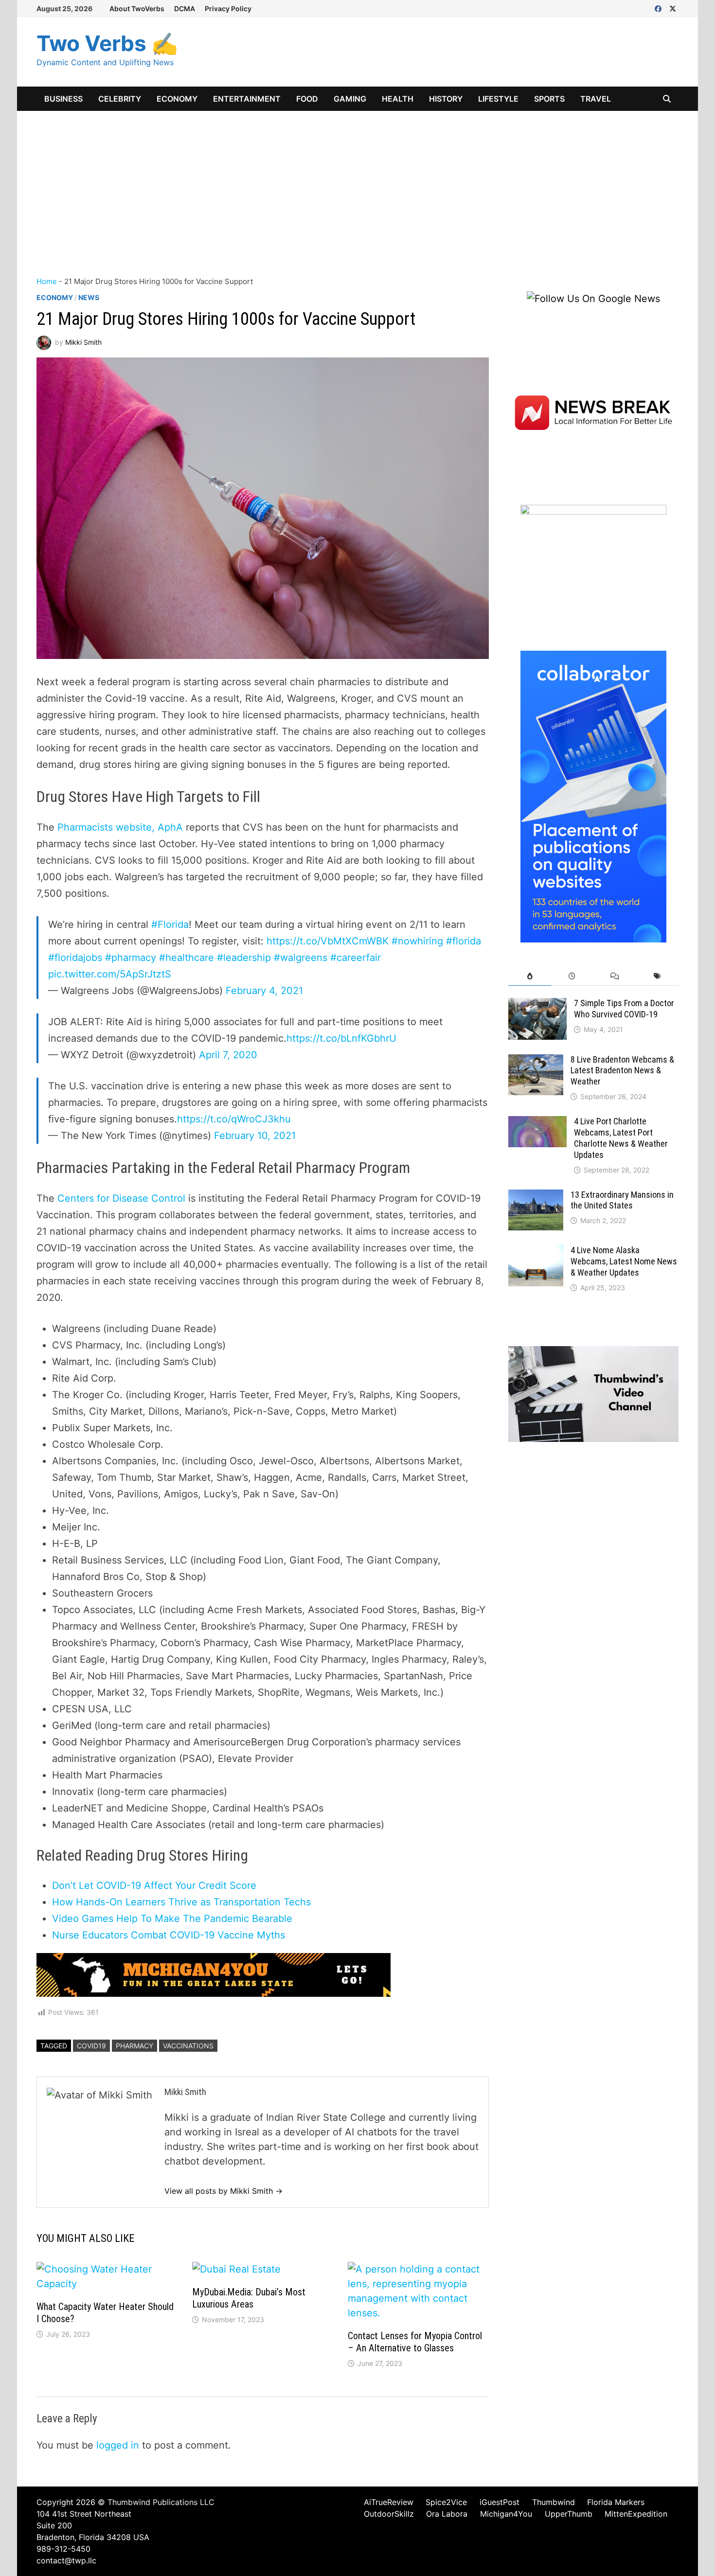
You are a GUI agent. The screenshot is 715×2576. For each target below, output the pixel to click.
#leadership (244, 958)
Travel (596, 99)
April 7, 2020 (228, 1055)
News (89, 297)
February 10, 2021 (255, 1136)
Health (398, 99)
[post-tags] (657, 976)
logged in (118, 2445)
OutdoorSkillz (389, 2514)
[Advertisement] (357, 184)
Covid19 (91, 2046)
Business (63, 99)
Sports (549, 99)
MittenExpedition (636, 2514)
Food (307, 99)
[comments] (615, 976)
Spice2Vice (446, 2502)
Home (47, 281)
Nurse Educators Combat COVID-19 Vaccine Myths (169, 1935)
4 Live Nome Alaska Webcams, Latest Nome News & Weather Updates (624, 1261)
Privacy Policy (228, 9)
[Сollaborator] (593, 796)
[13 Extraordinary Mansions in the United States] (536, 1197)
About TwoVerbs (137, 9)
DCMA (185, 9)
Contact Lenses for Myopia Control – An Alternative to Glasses (415, 2342)
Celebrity (120, 99)
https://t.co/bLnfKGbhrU (341, 1038)
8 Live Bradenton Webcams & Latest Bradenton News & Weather (622, 1071)
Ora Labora (447, 2514)
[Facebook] (660, 8)
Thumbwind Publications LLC (161, 2502)
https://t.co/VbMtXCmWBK (328, 941)
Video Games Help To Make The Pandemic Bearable (172, 1919)
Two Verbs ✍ (107, 43)
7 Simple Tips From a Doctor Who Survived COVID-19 (624, 1009)
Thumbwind (554, 2502)
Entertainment (247, 99)
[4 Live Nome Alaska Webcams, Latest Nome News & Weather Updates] (536, 1252)
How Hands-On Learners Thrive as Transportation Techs (181, 1902)
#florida (464, 941)
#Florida (170, 924)
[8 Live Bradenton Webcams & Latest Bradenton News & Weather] (536, 1062)
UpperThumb (569, 2514)
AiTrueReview (389, 2502)
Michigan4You (506, 2514)
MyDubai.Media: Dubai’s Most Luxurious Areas (249, 2298)
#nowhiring (417, 941)
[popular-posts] (529, 976)
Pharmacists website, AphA (119, 827)
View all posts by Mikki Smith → (223, 2191)
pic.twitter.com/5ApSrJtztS (110, 974)
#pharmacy (131, 958)
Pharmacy (134, 2046)
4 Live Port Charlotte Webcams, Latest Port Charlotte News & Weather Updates (621, 1138)
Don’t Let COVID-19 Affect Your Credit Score (154, 1885)
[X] (673, 8)
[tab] (529, 976)
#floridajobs (75, 958)
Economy (177, 99)
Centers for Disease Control (121, 1198)
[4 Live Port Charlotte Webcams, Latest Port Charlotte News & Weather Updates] (537, 1123)
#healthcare (187, 958)
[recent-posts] (572, 976)
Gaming (350, 99)
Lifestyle (498, 99)
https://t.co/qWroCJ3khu (234, 1119)
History (446, 99)
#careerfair (356, 958)
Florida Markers (616, 2502)
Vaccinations (188, 2046)
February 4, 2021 (264, 991)
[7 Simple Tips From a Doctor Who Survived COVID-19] (537, 1005)
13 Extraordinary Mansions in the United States (622, 1200)
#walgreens (301, 958)
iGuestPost (500, 2502)
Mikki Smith (83, 342)
